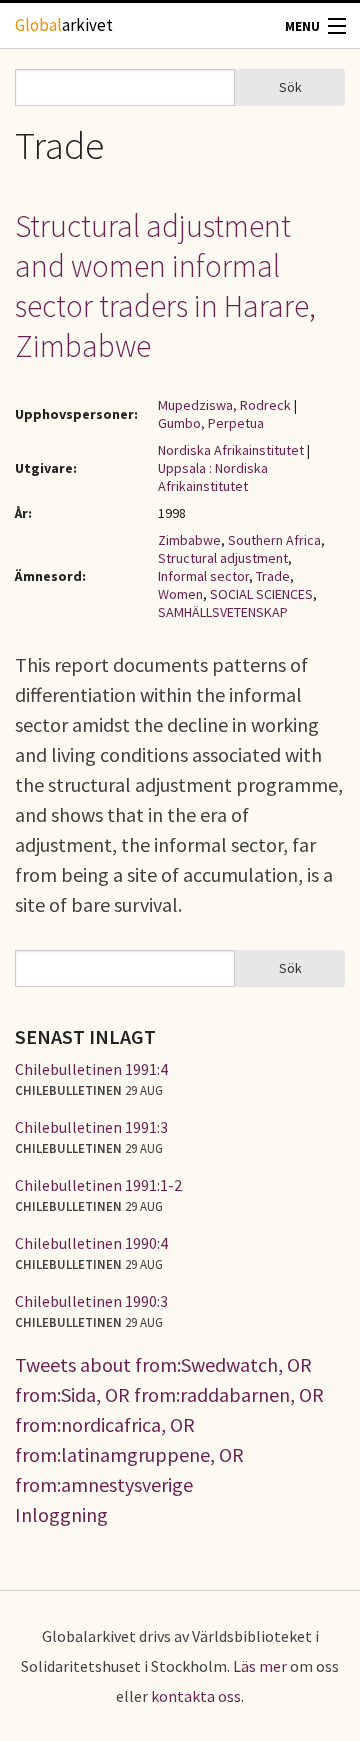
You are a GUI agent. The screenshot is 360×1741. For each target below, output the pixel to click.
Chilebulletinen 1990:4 (91, 1243)
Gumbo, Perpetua (211, 423)
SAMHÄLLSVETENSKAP (223, 612)
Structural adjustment (223, 558)
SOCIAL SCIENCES (261, 594)
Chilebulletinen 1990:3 (91, 1301)
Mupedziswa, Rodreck (224, 405)
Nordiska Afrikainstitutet (231, 450)
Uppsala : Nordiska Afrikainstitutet (213, 477)
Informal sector (203, 576)
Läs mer (260, 1666)
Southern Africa (274, 540)
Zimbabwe (189, 540)
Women (180, 594)
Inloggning (61, 1514)
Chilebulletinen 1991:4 (91, 1069)
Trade (273, 576)
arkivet (64, 25)
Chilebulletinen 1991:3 (91, 1127)
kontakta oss (196, 1696)
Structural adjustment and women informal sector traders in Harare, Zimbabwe (165, 286)
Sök (290, 87)
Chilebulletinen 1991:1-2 (98, 1185)
